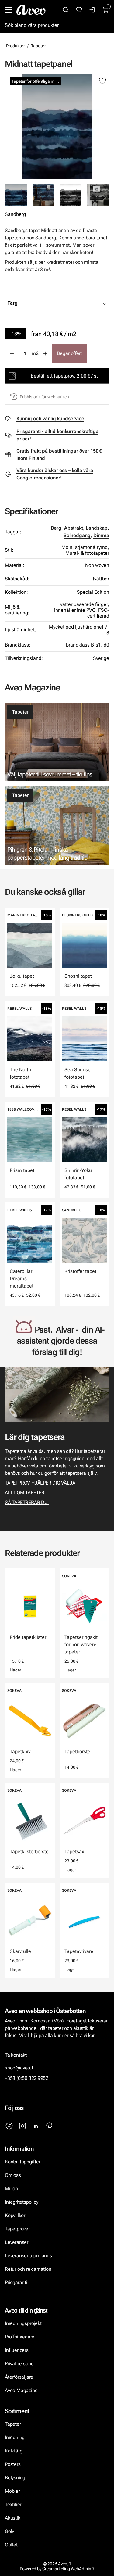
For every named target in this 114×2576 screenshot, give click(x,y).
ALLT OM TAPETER (25, 1493)
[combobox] (72, 303)
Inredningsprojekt (23, 2323)
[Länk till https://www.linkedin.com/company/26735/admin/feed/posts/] (36, 2126)
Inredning (15, 2437)
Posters (13, 2464)
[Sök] (66, 10)
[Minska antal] (12, 353)
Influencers (17, 2350)
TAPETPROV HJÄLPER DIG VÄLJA (40, 1483)
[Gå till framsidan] (31, 10)
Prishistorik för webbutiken (44, 397)
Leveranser (17, 2242)
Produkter (16, 46)
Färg (12, 303)
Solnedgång (77, 535)
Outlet (11, 2545)
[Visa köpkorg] (106, 10)
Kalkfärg (14, 2451)
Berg (56, 528)
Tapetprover (17, 2229)
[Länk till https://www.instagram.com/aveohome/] (22, 2126)
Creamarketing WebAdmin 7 (68, 2569)
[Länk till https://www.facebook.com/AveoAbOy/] (9, 2126)
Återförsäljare (19, 2377)
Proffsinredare (20, 2337)
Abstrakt (74, 528)
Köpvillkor (16, 2215)
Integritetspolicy (21, 2202)
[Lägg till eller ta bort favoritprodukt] (102, 81)
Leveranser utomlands (28, 2256)
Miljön (11, 2189)
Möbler (12, 2491)
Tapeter (38, 46)
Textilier (13, 2504)
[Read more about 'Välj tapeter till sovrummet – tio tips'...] (57, 742)
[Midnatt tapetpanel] (57, 127)
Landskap (97, 528)
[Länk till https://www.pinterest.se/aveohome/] (49, 2126)
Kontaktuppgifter (23, 2162)
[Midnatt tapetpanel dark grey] (71, 195)
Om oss (13, 2175)
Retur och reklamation (28, 2269)
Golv (9, 2531)
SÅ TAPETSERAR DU (27, 1502)
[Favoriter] (79, 10)
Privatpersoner (20, 2364)
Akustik (13, 2518)
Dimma (101, 535)
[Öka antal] (45, 353)
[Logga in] (92, 10)
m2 (35, 353)
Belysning (16, 2478)
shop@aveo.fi (20, 2068)
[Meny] (8, 10)
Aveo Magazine (21, 2390)
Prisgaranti (16, 2282)
